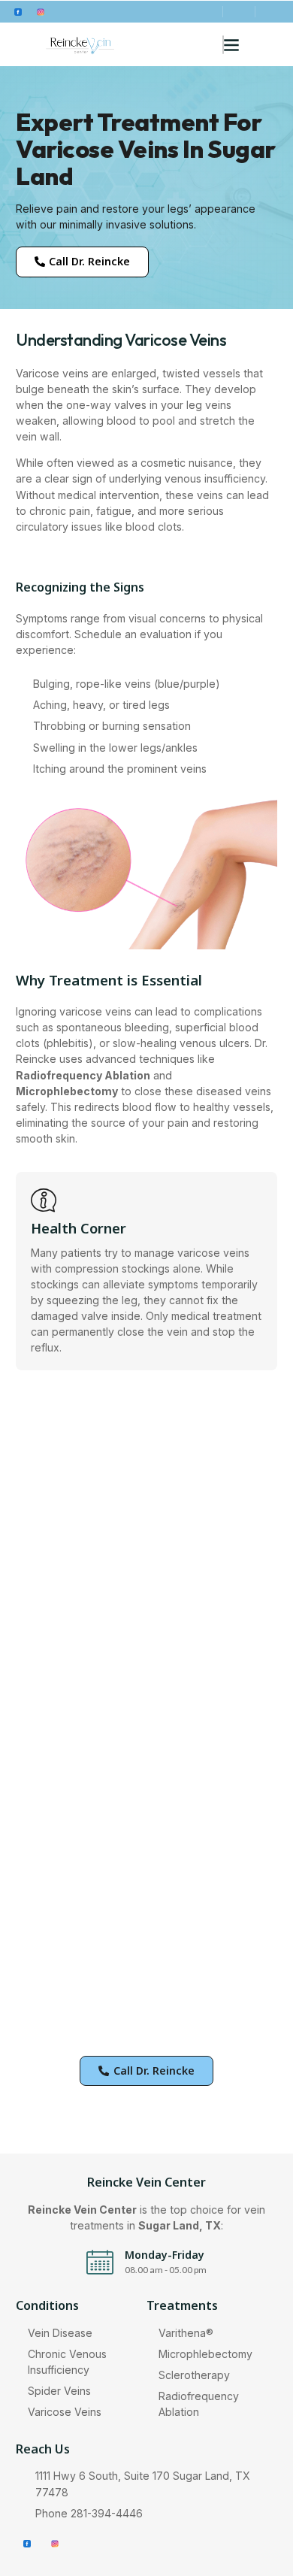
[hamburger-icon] (223, 45)
